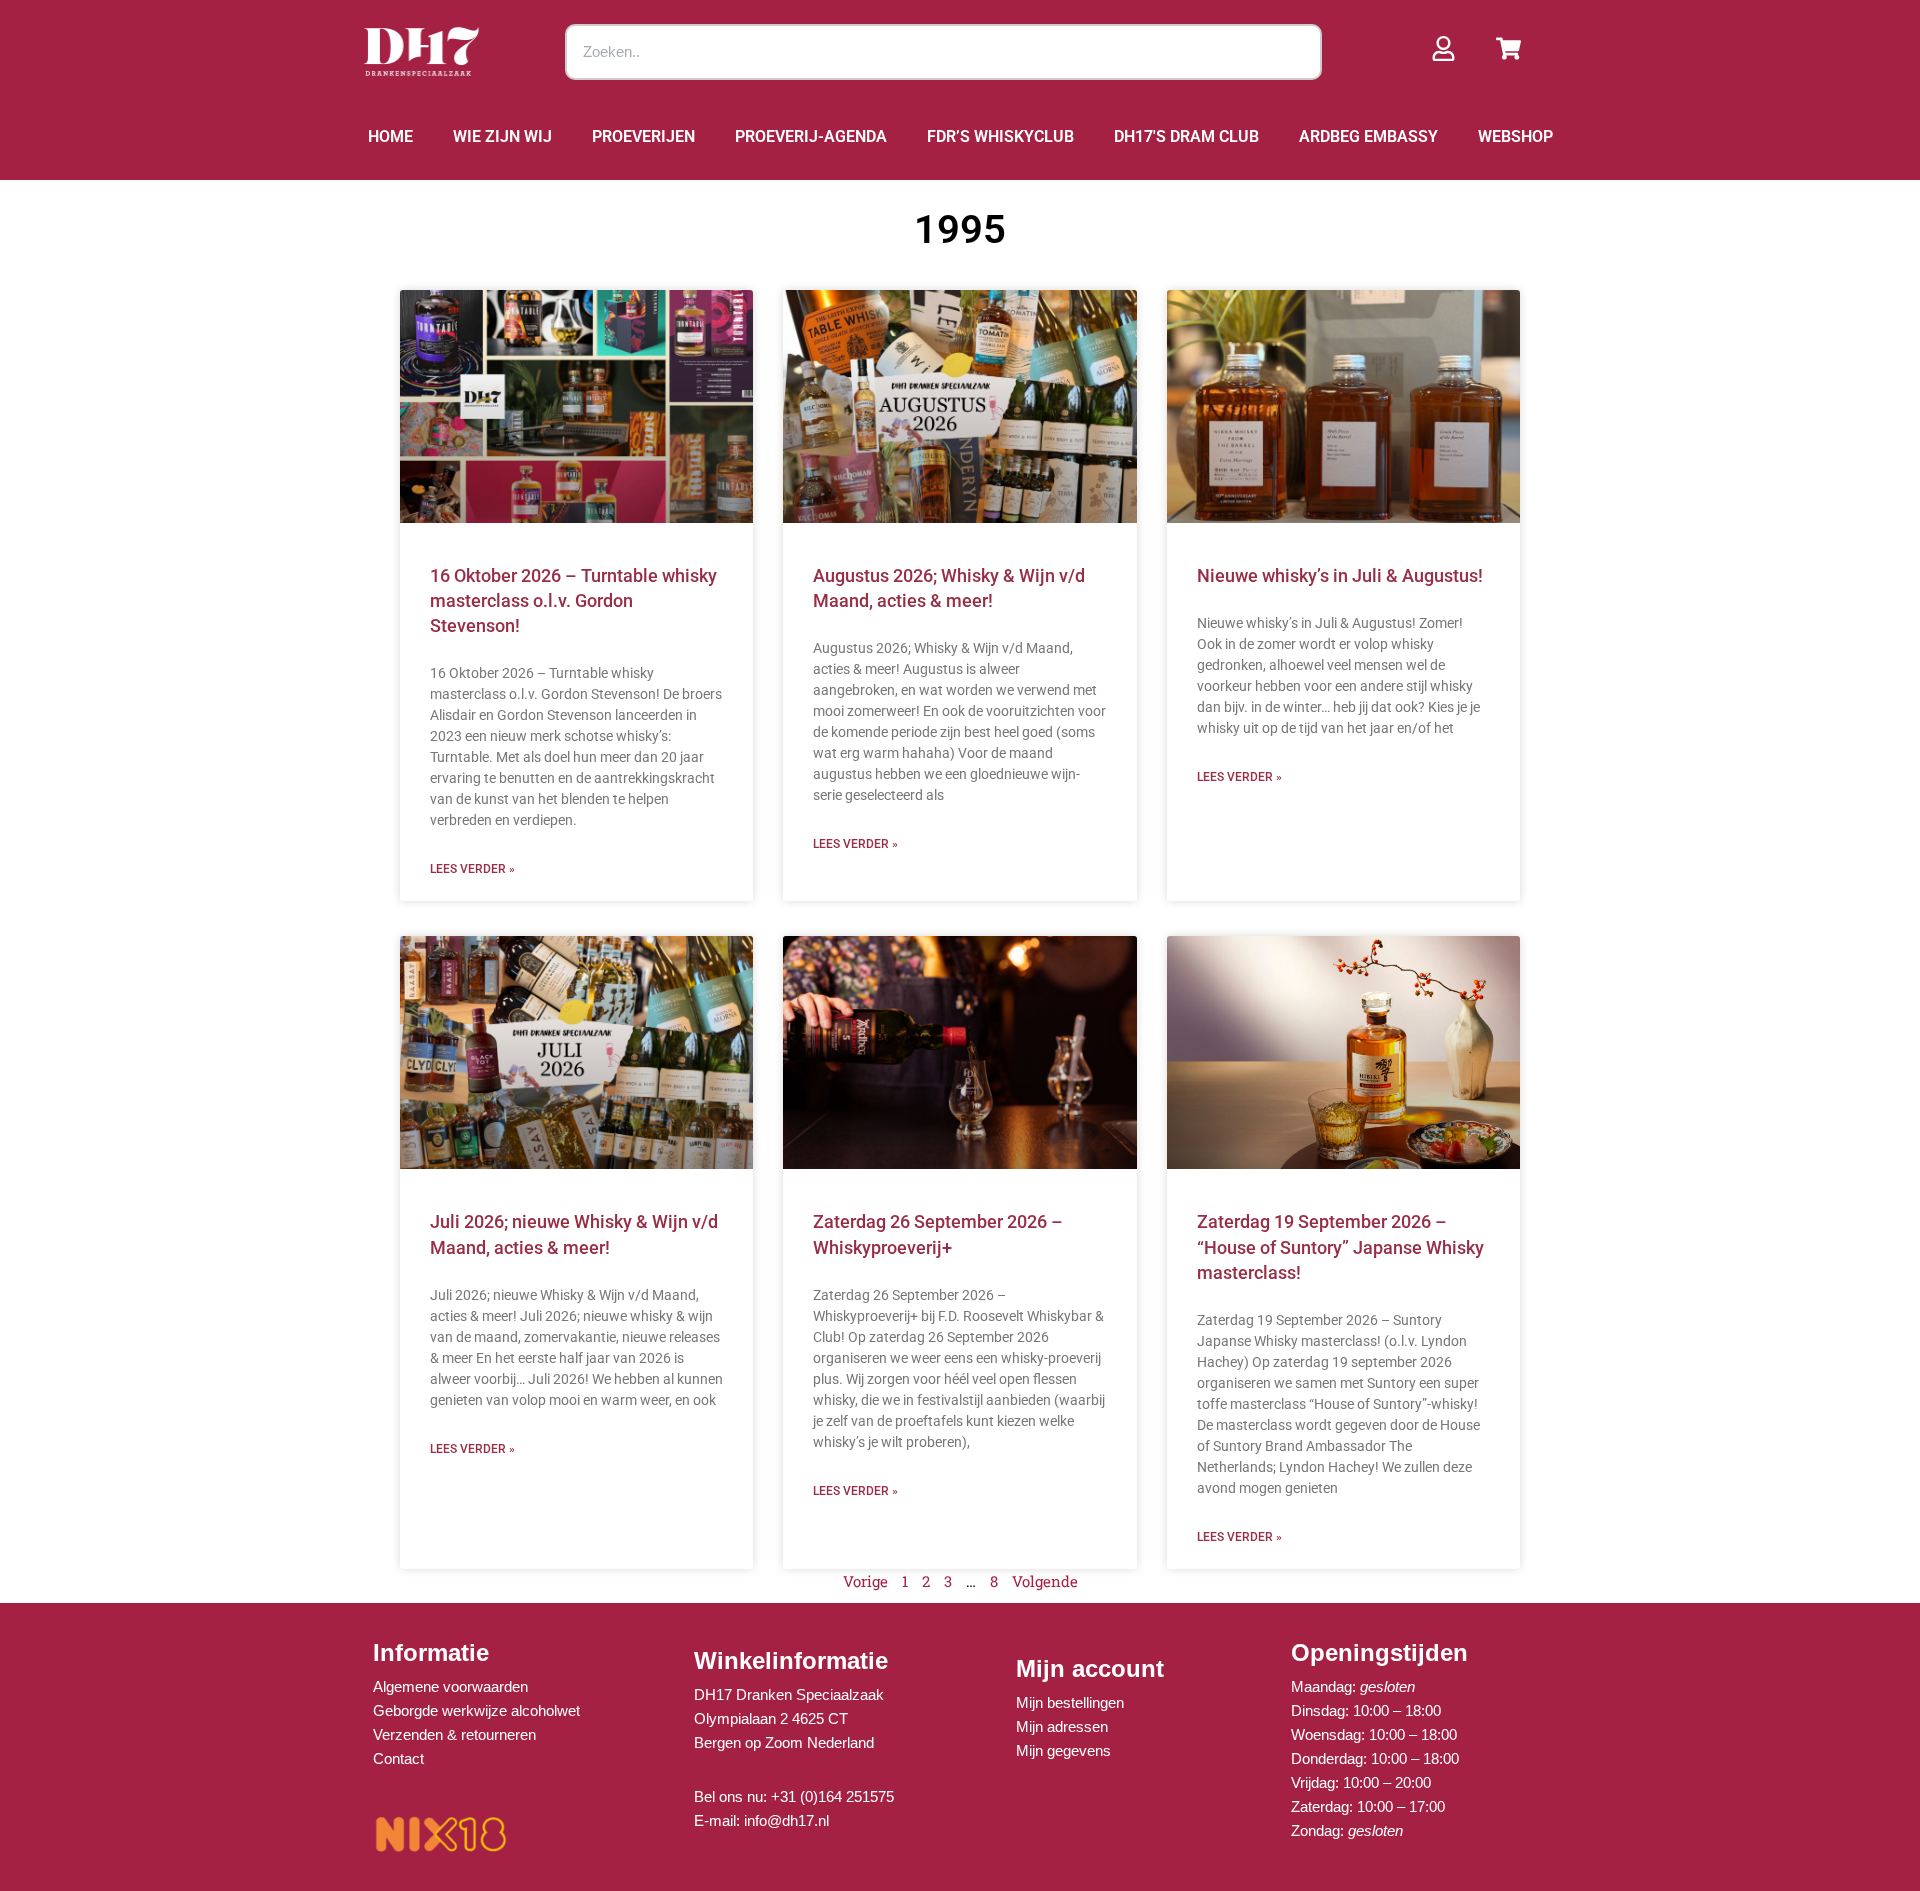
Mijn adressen (1062, 1726)
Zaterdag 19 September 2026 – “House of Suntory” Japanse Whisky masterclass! (1340, 1246)
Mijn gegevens (1063, 1750)
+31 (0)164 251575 (832, 1796)
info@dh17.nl (786, 1820)
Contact (398, 1758)
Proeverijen (643, 136)
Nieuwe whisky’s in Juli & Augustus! (1340, 575)
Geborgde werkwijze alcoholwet (476, 1710)
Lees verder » (472, 869)
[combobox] (944, 52)
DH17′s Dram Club (1186, 136)
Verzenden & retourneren (454, 1734)
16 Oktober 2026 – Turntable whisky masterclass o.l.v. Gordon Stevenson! (573, 600)
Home (390, 136)
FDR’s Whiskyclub (1000, 136)
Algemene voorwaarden (450, 1686)
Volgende (1045, 1581)
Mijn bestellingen (1070, 1702)
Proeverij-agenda (811, 136)
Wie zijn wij (502, 136)
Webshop (1515, 136)
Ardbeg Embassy (1368, 136)
